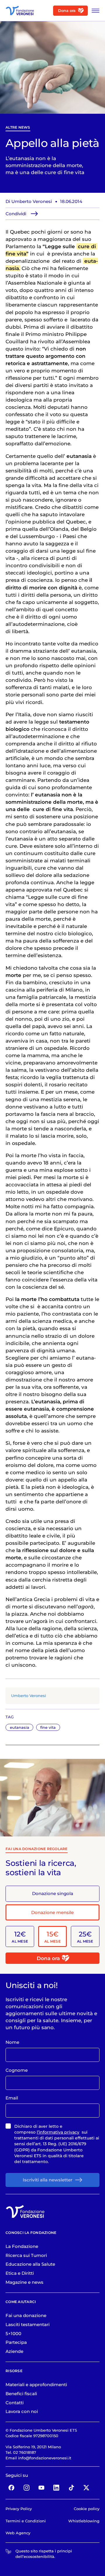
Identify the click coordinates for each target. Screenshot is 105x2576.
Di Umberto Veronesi (29, 201)
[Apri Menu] (94, 11)
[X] (86, 2488)
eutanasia (20, 1727)
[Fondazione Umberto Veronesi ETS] (20, 10)
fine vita (48, 1727)
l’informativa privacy (58, 2132)
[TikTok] (71, 2488)
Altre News (18, 127)
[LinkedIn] (57, 2488)
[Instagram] (27, 2488)
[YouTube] (41, 2488)
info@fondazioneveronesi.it (45, 2458)
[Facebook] (11, 2488)
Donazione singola (53, 1893)
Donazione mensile (52, 1912)
